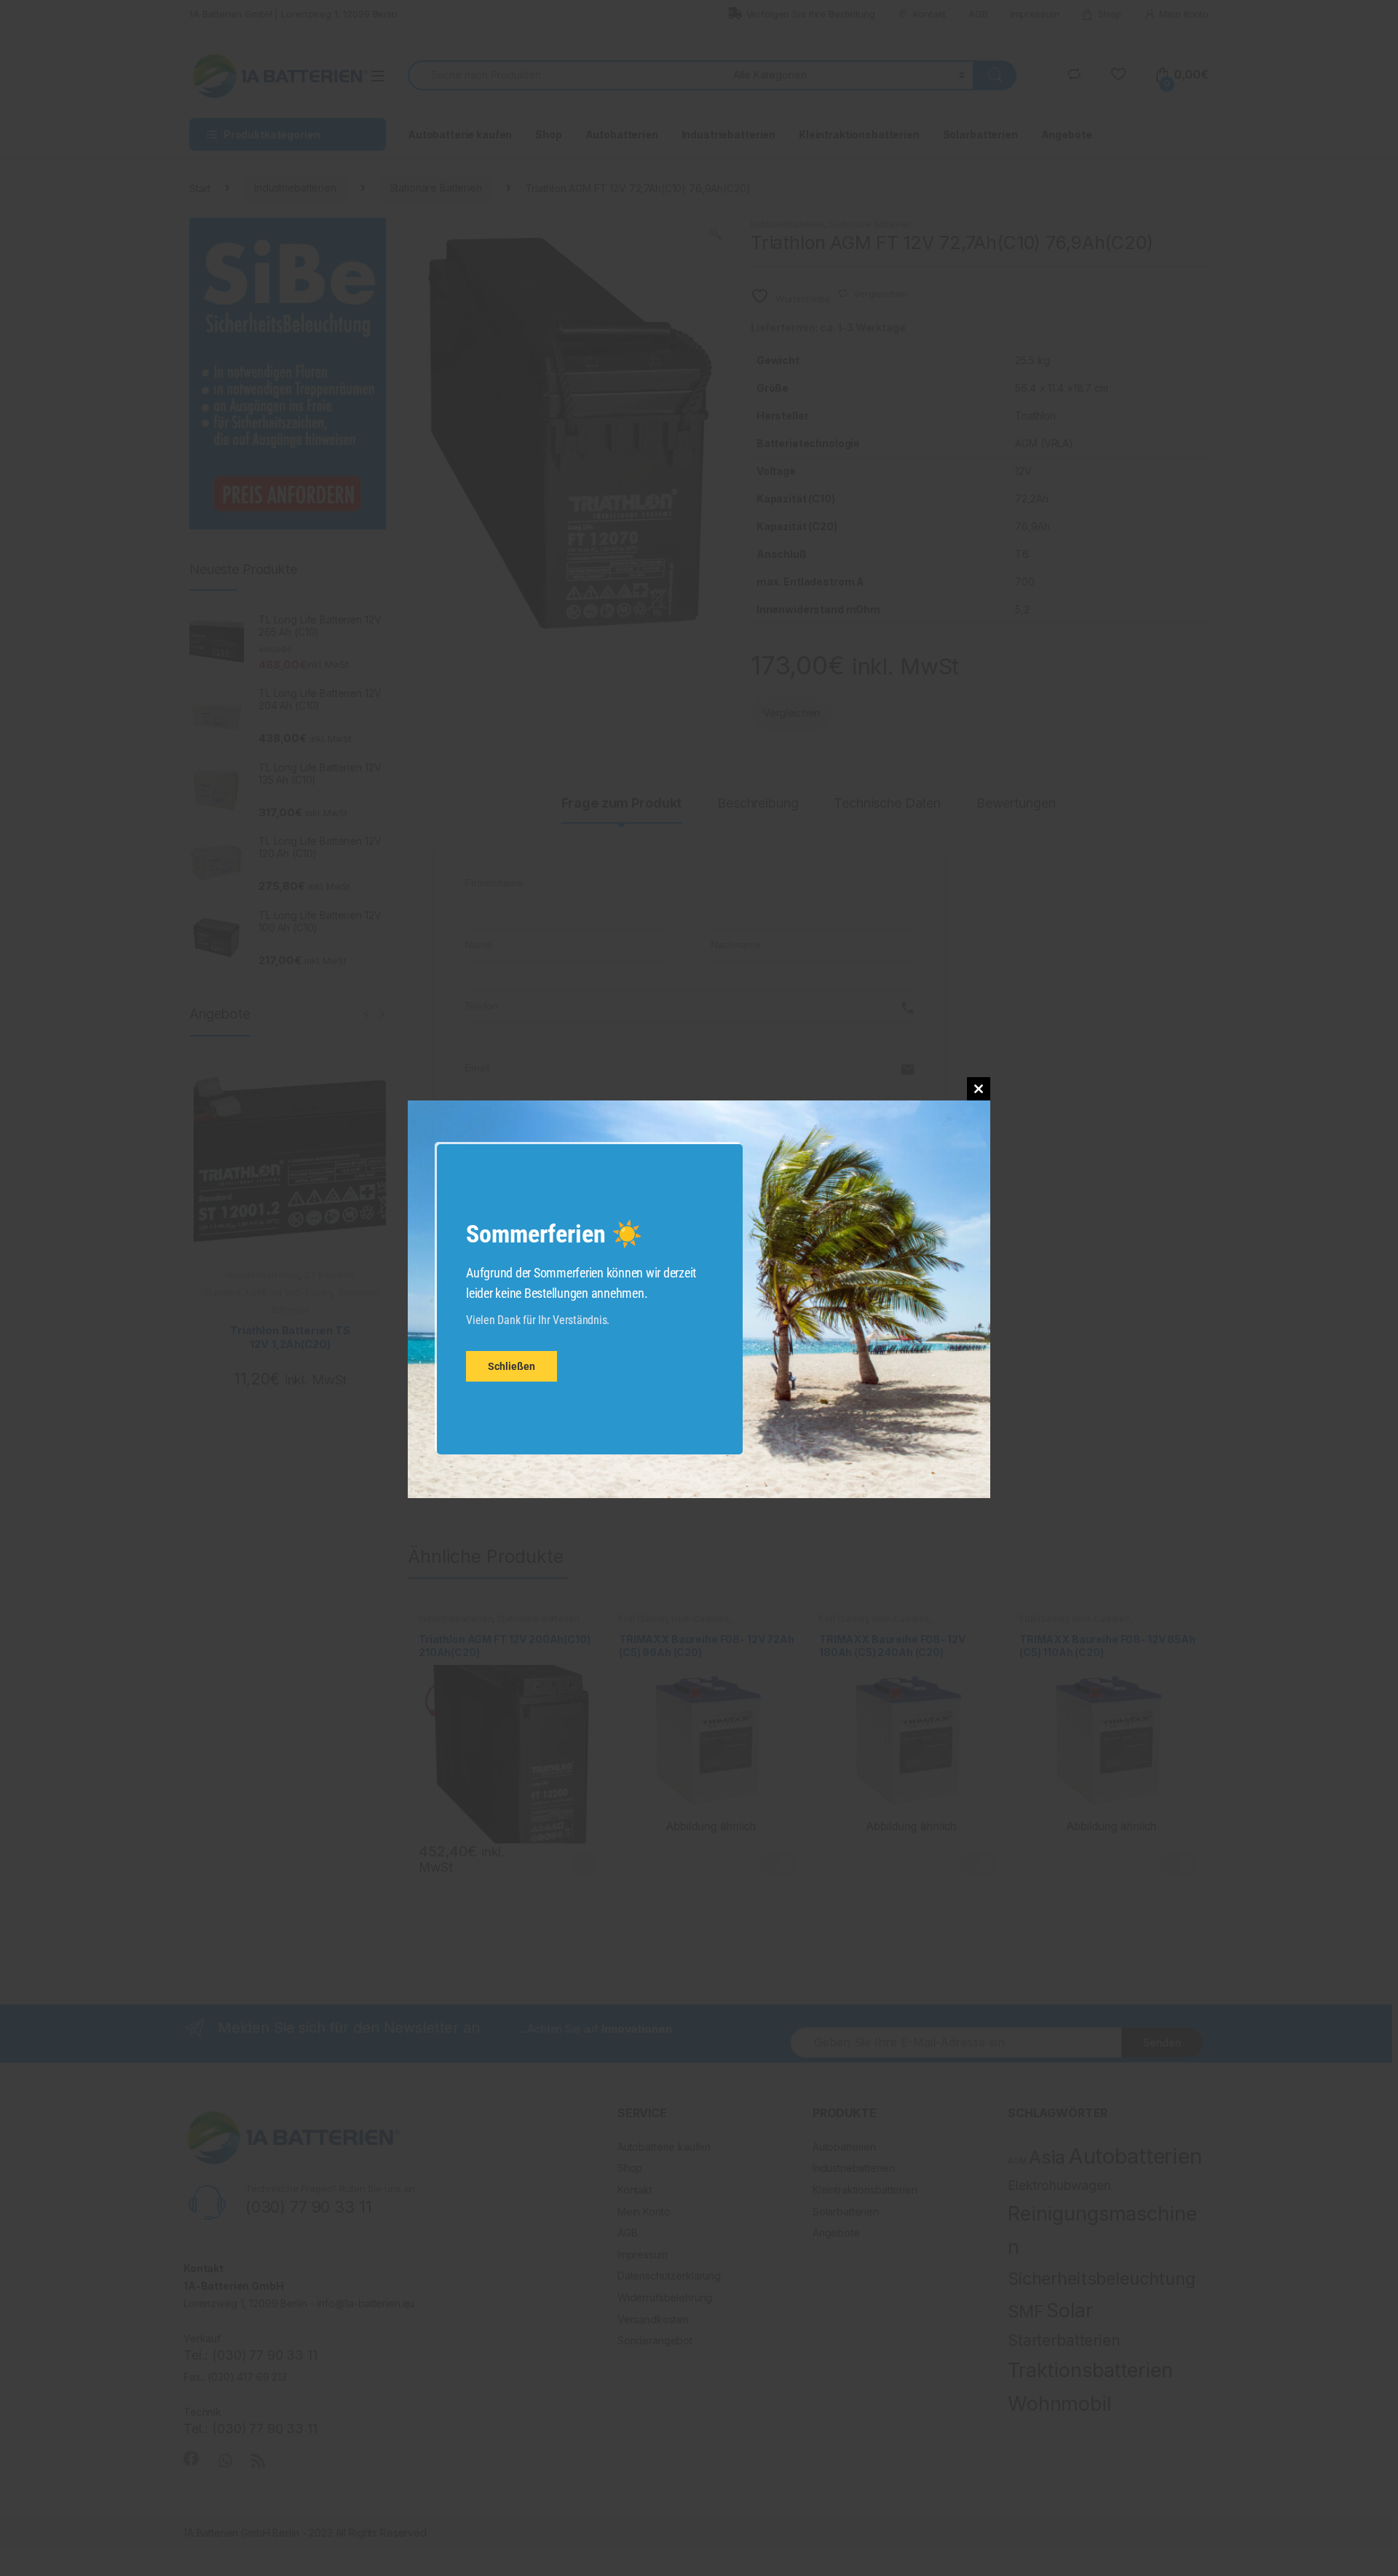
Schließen (512, 1367)
